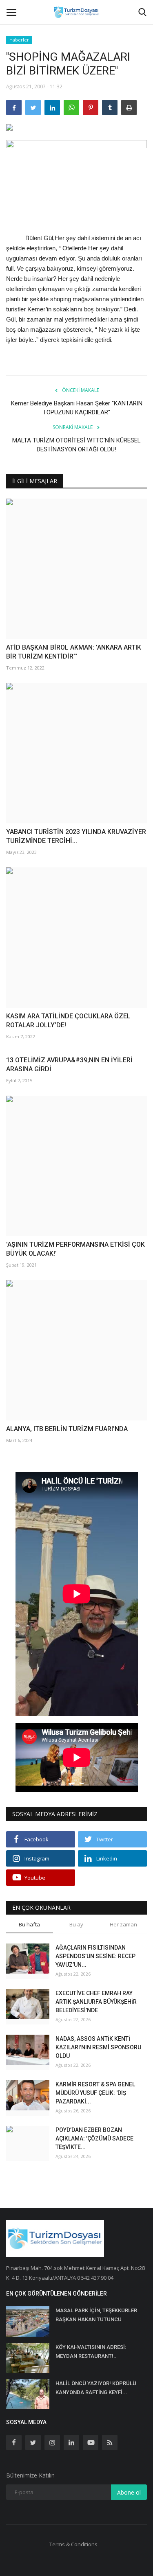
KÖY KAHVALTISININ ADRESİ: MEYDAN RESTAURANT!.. (91, 2352)
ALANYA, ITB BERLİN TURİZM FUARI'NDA (67, 1429)
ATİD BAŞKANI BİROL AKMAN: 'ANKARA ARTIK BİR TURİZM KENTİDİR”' (74, 652)
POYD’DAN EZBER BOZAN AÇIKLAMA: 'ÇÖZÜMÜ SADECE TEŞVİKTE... (94, 2138)
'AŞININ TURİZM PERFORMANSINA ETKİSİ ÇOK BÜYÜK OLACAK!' (75, 1249)
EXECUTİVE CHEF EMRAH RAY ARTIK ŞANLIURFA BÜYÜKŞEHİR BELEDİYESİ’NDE (96, 2002)
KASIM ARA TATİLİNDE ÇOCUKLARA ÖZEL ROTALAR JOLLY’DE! (68, 1021)
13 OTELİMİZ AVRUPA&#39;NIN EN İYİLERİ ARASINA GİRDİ (69, 1065)
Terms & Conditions (73, 2544)
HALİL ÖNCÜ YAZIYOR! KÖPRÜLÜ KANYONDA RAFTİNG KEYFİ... (96, 2388)
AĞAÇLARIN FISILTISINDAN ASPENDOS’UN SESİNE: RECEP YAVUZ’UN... (95, 1956)
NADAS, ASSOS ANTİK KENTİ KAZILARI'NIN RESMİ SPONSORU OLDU (98, 2047)
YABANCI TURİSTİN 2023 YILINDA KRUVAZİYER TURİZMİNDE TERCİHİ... (76, 836)
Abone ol (129, 2492)
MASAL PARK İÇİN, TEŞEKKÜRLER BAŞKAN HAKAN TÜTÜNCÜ (96, 2315)
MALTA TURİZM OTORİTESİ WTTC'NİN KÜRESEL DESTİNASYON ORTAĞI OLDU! (76, 445)
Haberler (19, 40)
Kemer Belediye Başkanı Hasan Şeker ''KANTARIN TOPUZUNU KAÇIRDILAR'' (77, 408)
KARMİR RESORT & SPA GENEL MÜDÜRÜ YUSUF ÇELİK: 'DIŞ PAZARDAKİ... (95, 2093)
